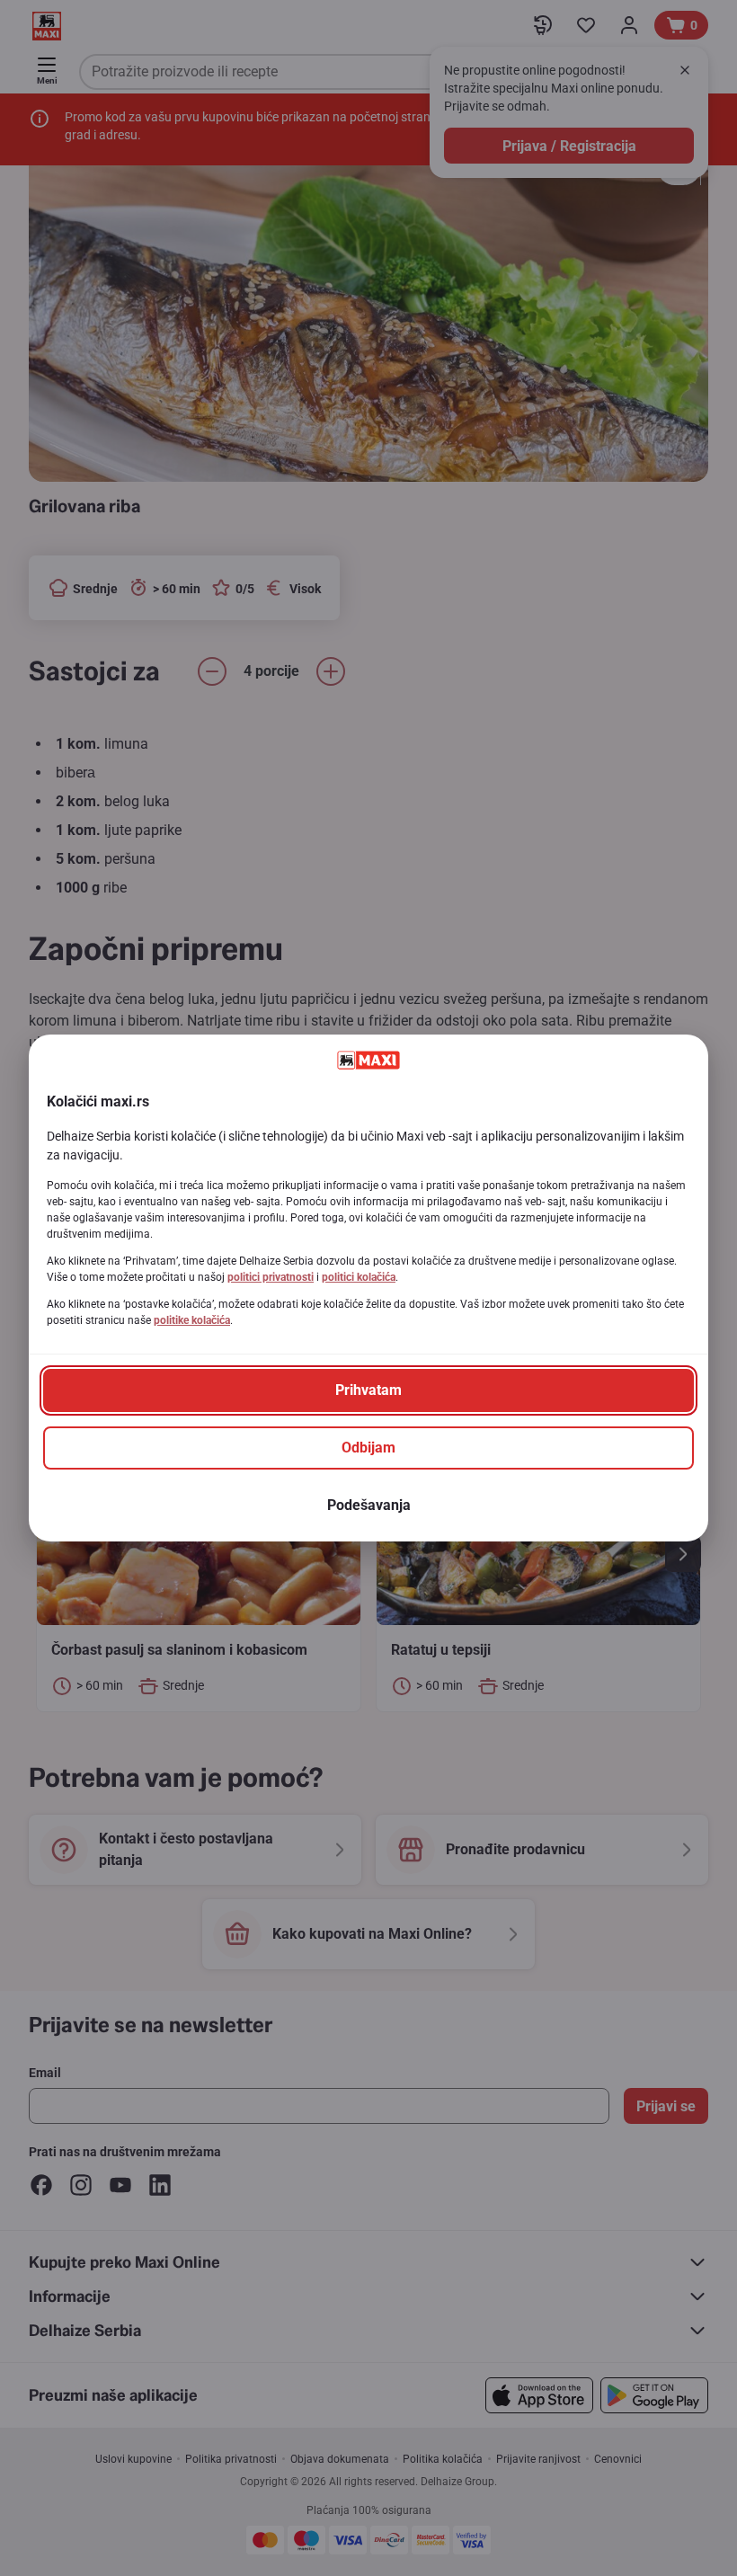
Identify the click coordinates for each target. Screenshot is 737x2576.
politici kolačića (359, 1277)
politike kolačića (192, 1320)
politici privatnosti (271, 1277)
